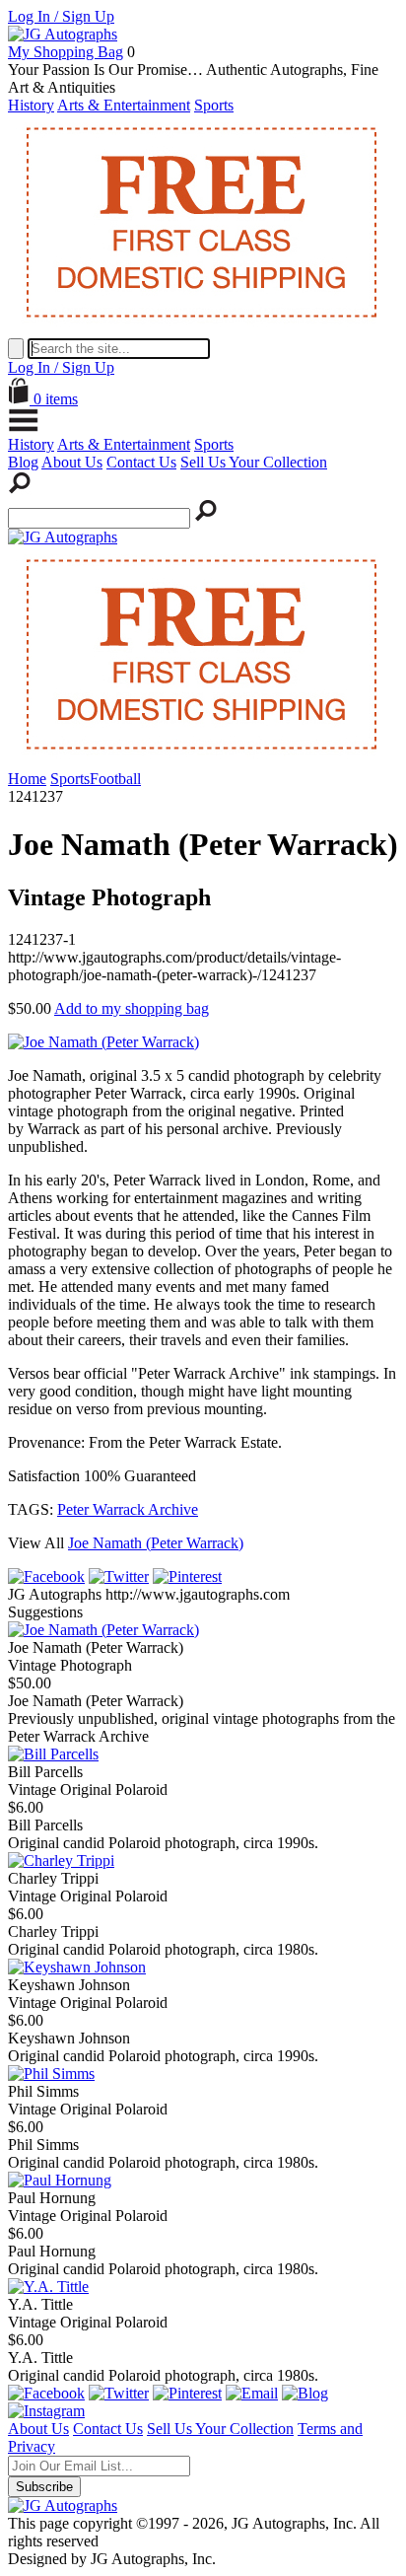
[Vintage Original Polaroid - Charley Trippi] (61, 1860)
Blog (23, 462)
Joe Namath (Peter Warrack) (156, 1543)
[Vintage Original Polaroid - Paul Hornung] (60, 2180)
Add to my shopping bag (132, 1008)
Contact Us (141, 462)
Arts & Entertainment (124, 105)
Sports (214, 105)
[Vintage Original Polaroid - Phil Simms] (51, 2074)
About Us (72, 462)
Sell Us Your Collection (254, 462)
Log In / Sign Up (61, 16)
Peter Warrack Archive (128, 1509)
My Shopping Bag (66, 52)
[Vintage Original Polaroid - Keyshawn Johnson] (77, 1967)
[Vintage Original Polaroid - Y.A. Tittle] (48, 2287)
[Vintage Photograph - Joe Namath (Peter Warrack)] (103, 1630)
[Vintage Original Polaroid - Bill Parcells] (53, 1754)
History (31, 105)
